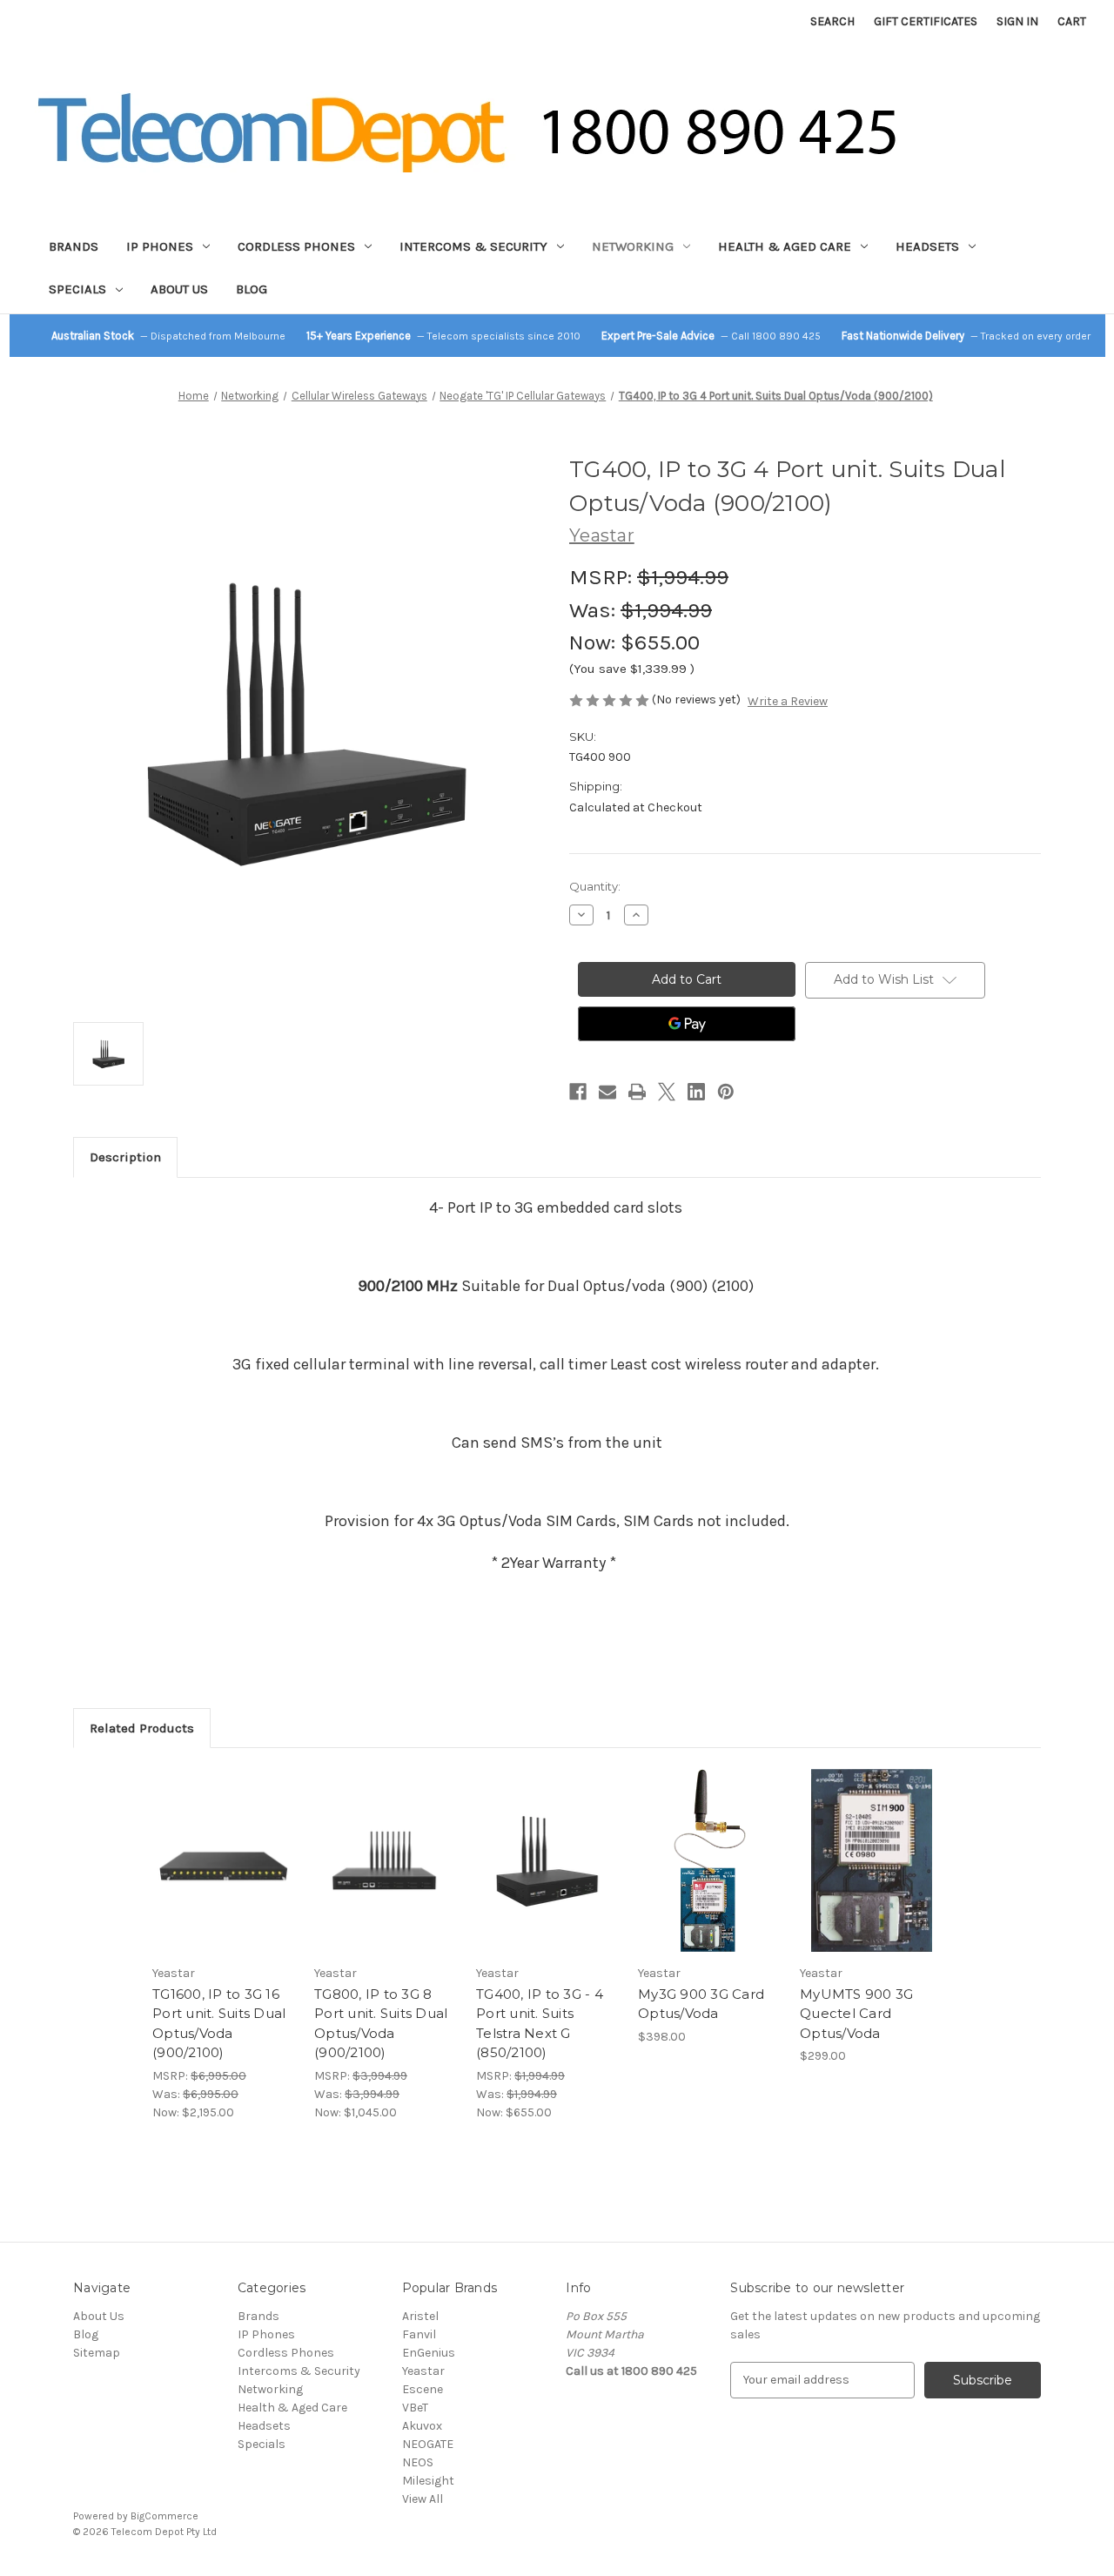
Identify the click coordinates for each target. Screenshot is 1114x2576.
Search (832, 21)
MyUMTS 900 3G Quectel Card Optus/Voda (856, 2014)
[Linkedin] (696, 1092)
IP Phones (160, 246)
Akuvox (422, 2426)
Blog (252, 289)
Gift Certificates (926, 21)
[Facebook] (578, 1092)
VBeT (415, 2408)
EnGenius (429, 2353)
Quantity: (595, 886)
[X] (667, 1092)
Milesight (428, 2481)
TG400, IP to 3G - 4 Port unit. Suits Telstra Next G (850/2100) (540, 2024)
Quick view (223, 1846)
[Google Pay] (687, 1024)
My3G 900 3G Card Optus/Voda (701, 2004)
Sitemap (97, 2353)
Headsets (927, 246)
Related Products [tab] (142, 1728)
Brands (74, 246)
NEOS (418, 2462)
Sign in (1017, 21)
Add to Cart (224, 1876)
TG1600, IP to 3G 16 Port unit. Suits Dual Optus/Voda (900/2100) (219, 2024)
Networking (633, 246)
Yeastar (423, 2371)
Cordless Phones (296, 246)
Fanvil (419, 2334)
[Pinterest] (726, 1092)
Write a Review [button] (788, 701)
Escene (423, 2389)
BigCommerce (164, 2516)
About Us (179, 289)
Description (125, 1157)
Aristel (420, 2316)
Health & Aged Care (785, 246)
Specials (77, 289)
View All (423, 2499)
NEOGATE (428, 2444)
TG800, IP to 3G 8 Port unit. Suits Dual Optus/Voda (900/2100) (381, 2024)
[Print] (637, 1092)
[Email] (607, 1092)
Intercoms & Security (473, 246)
